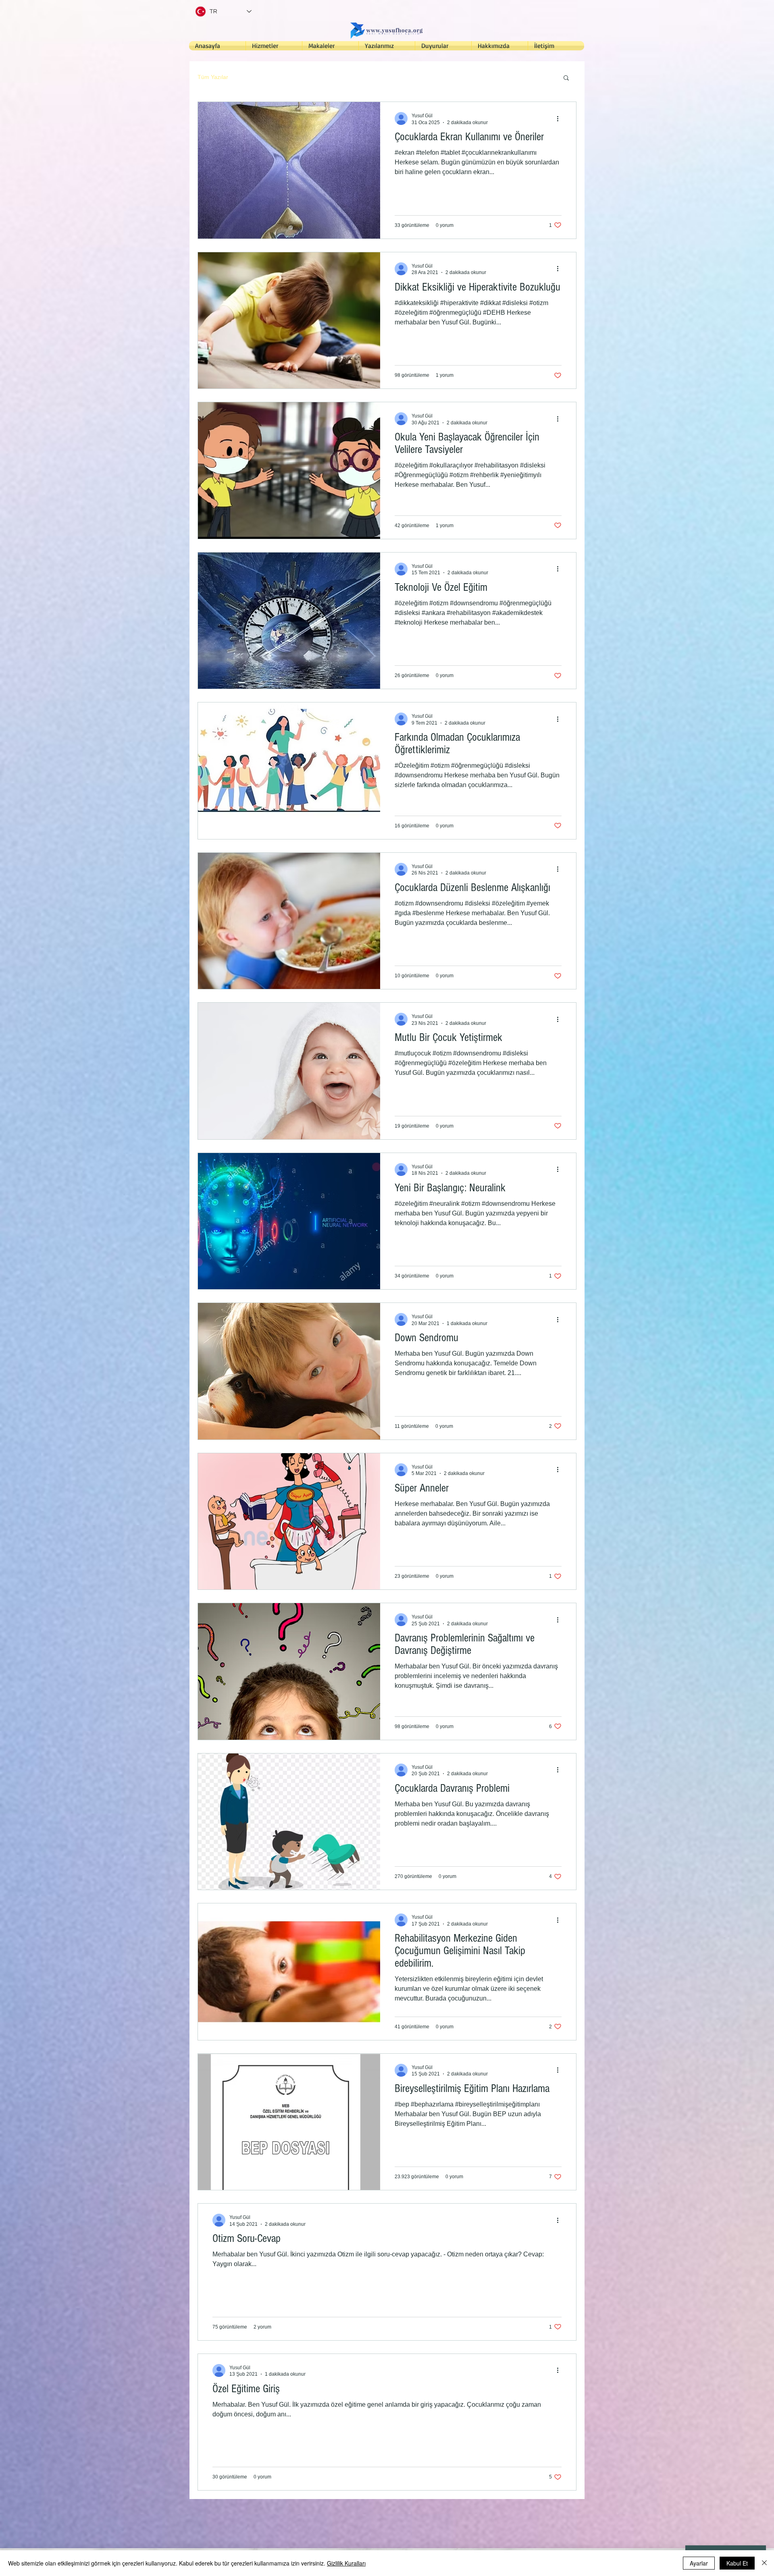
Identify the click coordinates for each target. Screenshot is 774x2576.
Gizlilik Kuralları (346, 2563)
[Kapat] (764, 2563)
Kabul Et (737, 2563)
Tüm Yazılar (213, 77)
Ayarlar (699, 2563)
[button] (566, 78)
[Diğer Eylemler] (560, 118)
